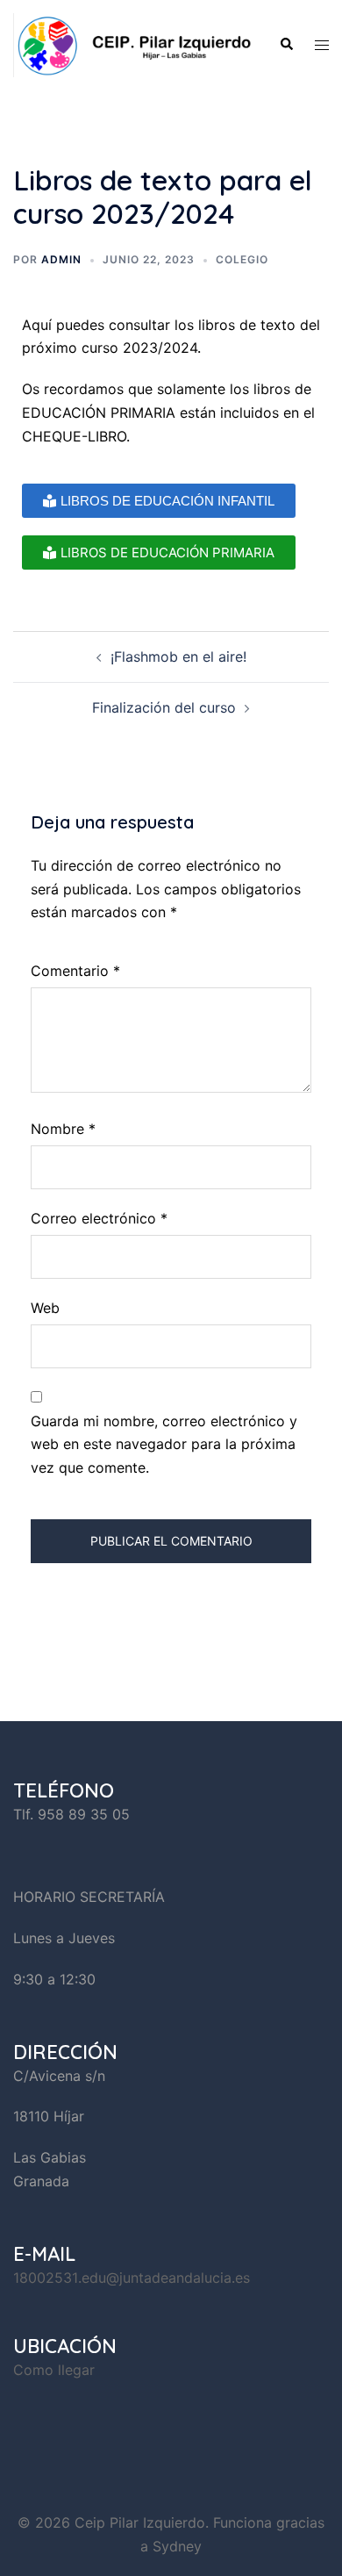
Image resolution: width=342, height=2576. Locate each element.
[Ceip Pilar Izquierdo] (133, 44)
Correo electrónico (99, 1218)
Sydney (177, 2546)
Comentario (75, 971)
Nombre (63, 1129)
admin (61, 259)
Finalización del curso (164, 707)
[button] (286, 45)
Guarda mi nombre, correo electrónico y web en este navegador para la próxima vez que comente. (164, 1445)
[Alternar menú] (322, 45)
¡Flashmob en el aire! (178, 657)
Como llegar (54, 2370)
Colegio (242, 259)
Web (45, 1308)
